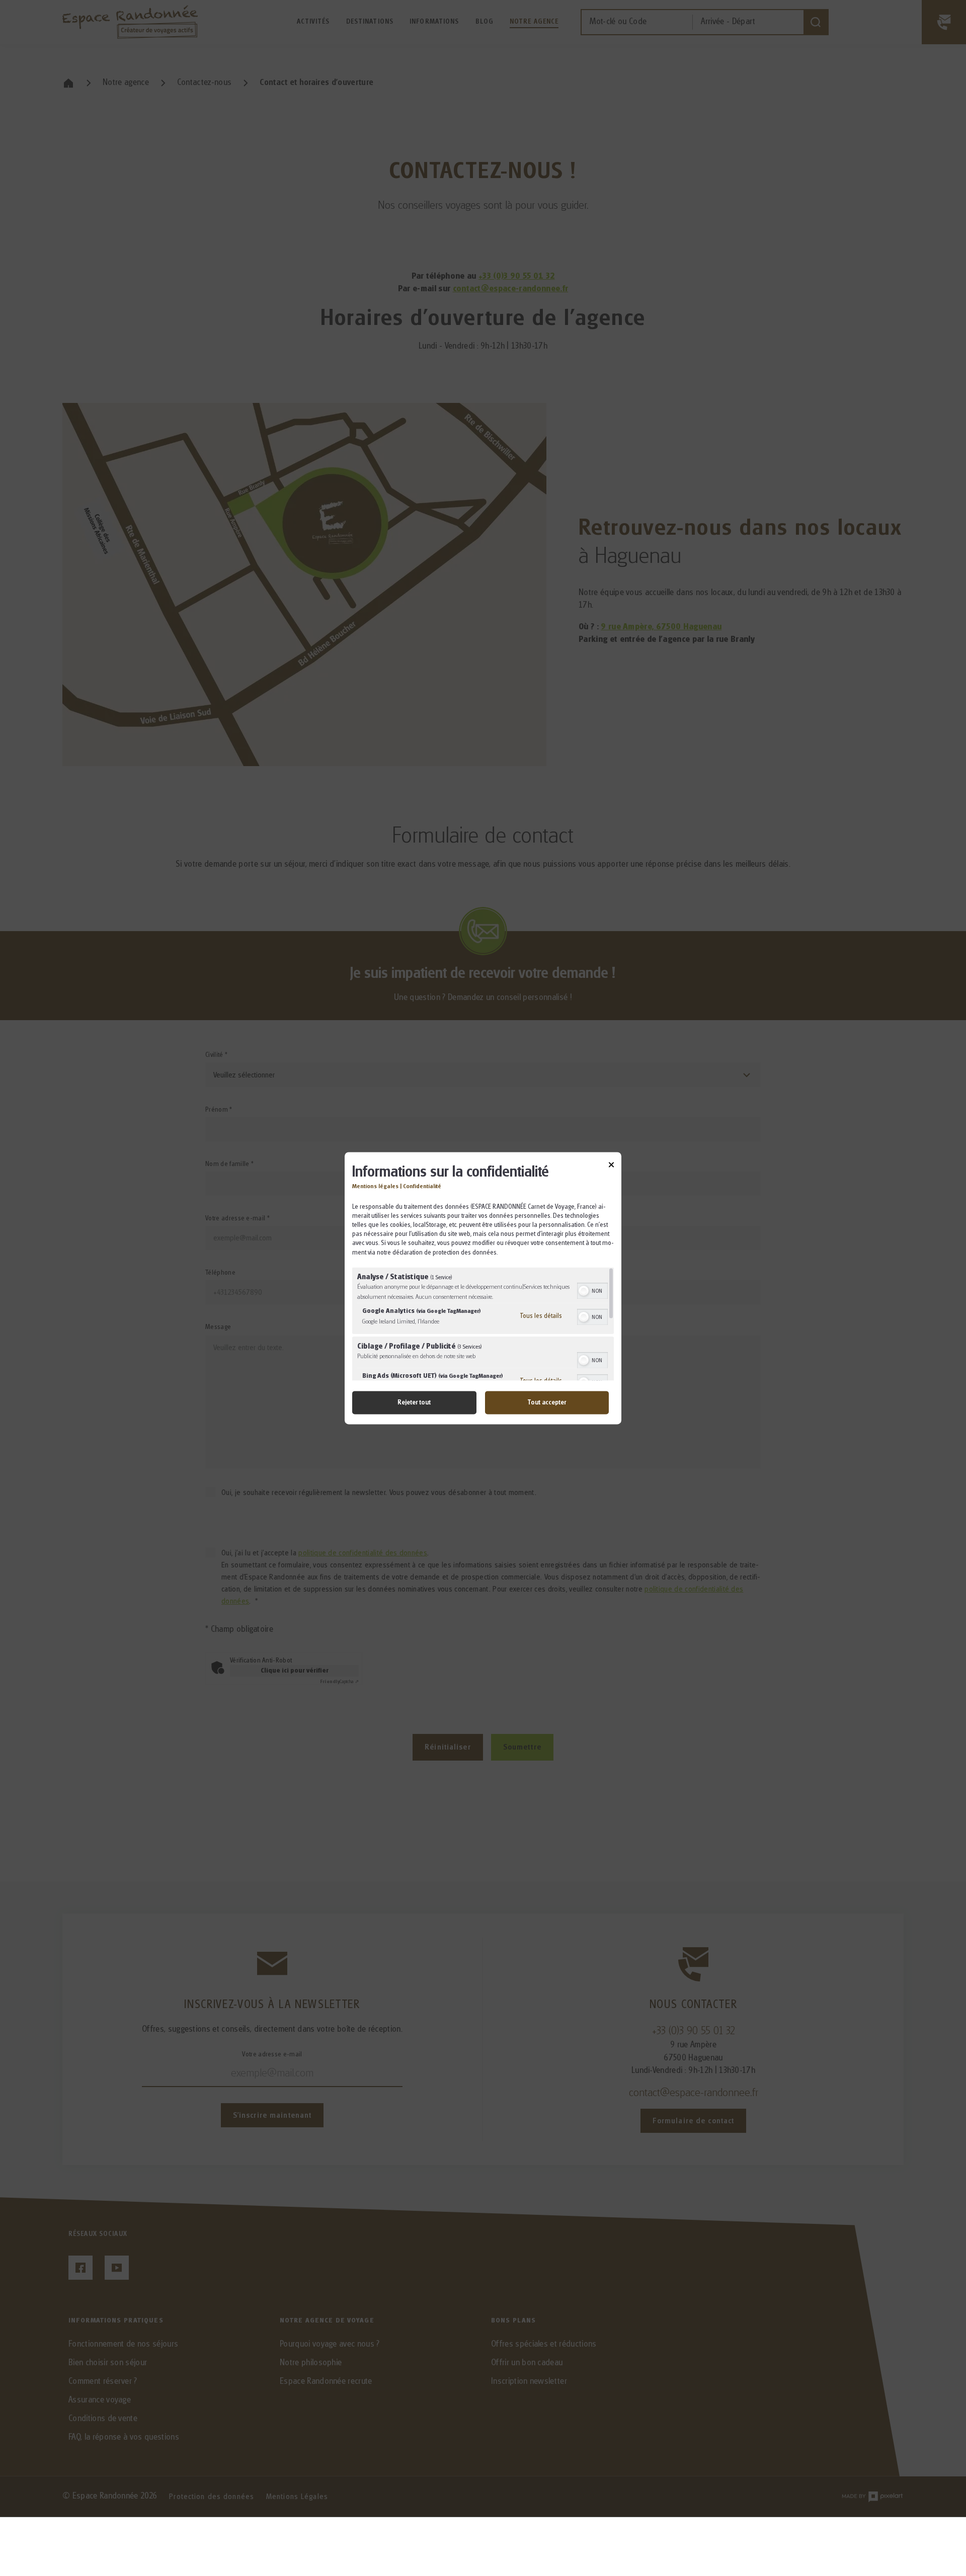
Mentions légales (375, 1186)
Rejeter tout (414, 1402)
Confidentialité (422, 1186)
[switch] (592, 1290)
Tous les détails (541, 1316)
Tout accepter (547, 1402)
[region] (483, 1324)
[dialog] (483, 1288)
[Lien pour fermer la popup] (611, 1166)
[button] (584, 1291)
